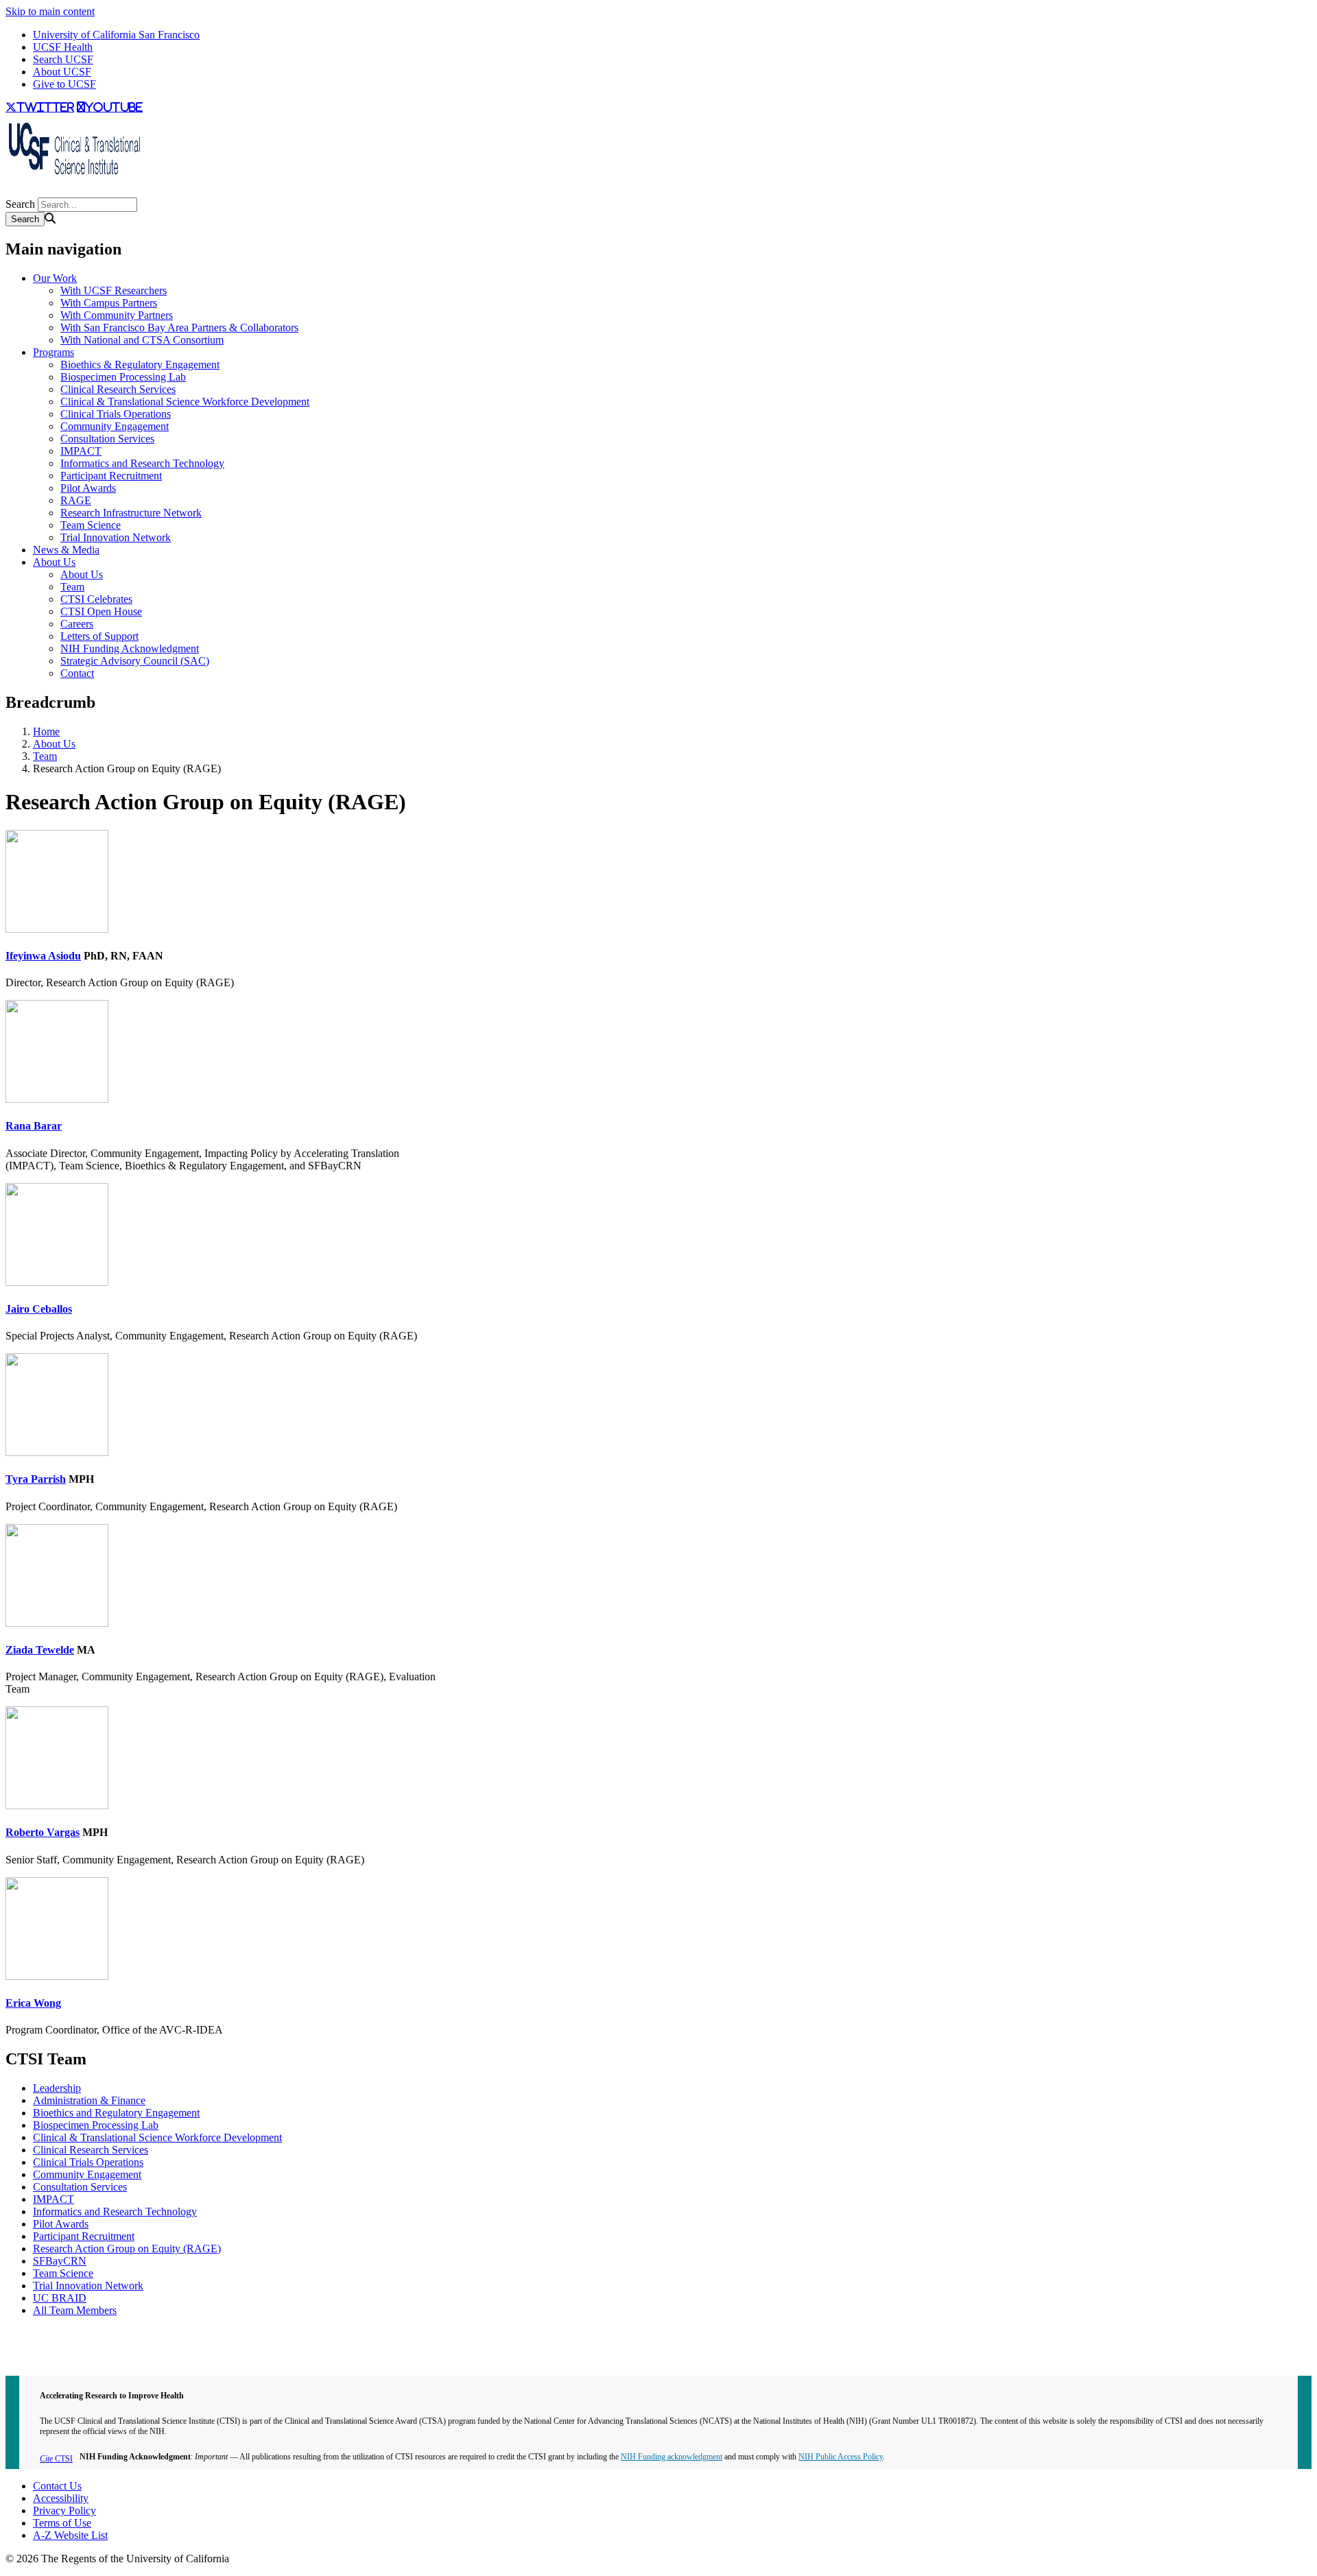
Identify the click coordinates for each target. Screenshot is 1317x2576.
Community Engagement (115, 426)
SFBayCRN (60, 2261)
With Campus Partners (109, 303)
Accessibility (61, 2498)
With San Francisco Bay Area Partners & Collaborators (179, 327)
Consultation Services (107, 439)
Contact (77, 673)
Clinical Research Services (118, 389)
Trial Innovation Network (116, 537)
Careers (77, 624)
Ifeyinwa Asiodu (43, 956)
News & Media (66, 550)
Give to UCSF (64, 84)
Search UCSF (63, 59)
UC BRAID (60, 2298)
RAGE (76, 500)
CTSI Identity (35, 2358)
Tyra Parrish (36, 1479)
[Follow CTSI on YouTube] (14, 191)
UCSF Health (63, 47)
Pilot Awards (88, 488)
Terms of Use (62, 2523)
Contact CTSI (36, 2334)
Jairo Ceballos (39, 1309)
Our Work (55, 278)
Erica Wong (33, 2003)
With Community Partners (117, 315)
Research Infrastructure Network (131, 513)
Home (46, 731)
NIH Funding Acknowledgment (130, 648)
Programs (54, 352)
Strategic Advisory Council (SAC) (135, 661)
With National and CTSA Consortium (142, 340)
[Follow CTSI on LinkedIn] (19, 191)
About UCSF (62, 72)
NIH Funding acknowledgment (672, 2457)
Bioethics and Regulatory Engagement (116, 2113)
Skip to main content (50, 11)
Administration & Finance (89, 2100)
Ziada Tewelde (40, 1650)
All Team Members (75, 2310)
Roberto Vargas (43, 1832)
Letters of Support (99, 636)
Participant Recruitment (111, 476)
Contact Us (57, 2486)
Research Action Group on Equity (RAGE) (127, 2249)
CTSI (56, 2459)
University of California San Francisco (116, 35)
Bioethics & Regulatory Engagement (140, 365)
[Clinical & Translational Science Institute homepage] (74, 179)
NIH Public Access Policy (841, 2457)
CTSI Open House (101, 611)
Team (72, 587)
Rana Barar (34, 1126)
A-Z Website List (70, 2535)
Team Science (91, 525)
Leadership (57, 2088)
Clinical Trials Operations (116, 414)
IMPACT (81, 451)
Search (20, 204)
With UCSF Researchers (114, 290)
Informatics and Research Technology (142, 463)
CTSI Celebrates (96, 599)
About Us (54, 562)
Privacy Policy (64, 2511)
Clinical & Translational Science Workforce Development (185, 402)
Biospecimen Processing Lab (123, 377)
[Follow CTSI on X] (8, 191)
